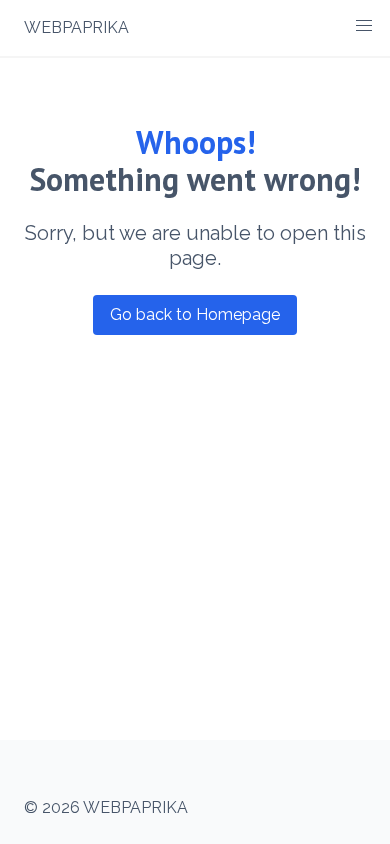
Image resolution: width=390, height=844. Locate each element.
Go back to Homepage (195, 314)
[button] (364, 26)
